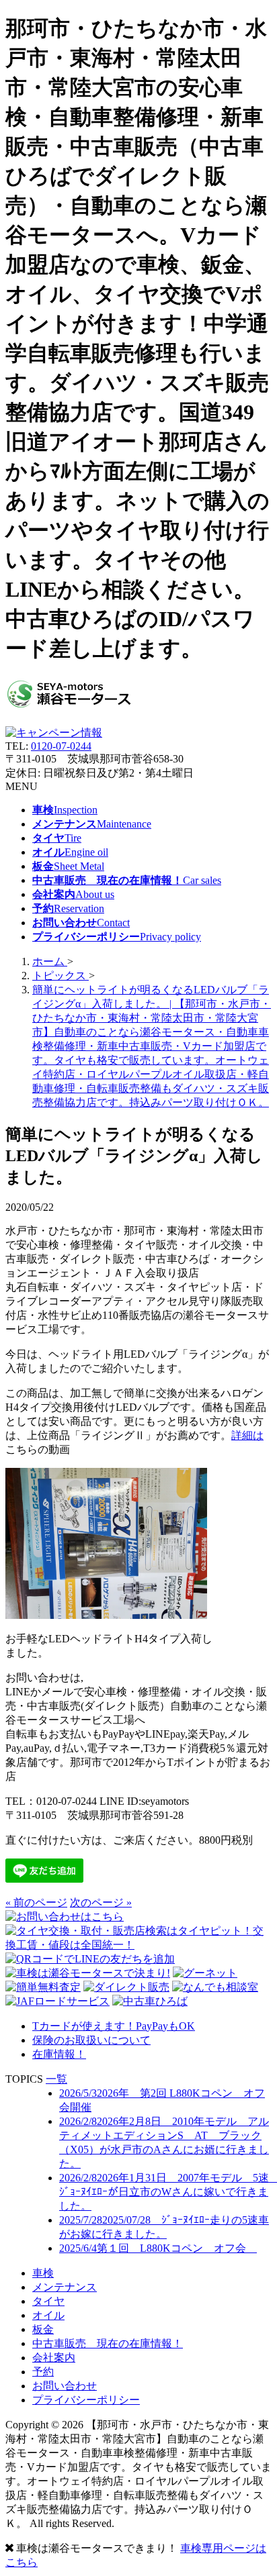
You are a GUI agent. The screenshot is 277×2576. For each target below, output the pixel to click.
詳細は (247, 1435)
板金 (43, 2329)
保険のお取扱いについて (91, 2040)
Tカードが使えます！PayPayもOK (114, 2026)
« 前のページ (36, 1902)
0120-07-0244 (61, 746)
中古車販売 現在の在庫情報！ (108, 2343)
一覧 (56, 2079)
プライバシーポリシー (86, 2400)
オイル (48, 2315)
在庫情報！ (59, 2054)
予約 (43, 2372)
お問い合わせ (65, 2386)
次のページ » (101, 1902)
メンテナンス (65, 2287)
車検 (43, 2273)
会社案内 (54, 2358)
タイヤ (48, 2301)
